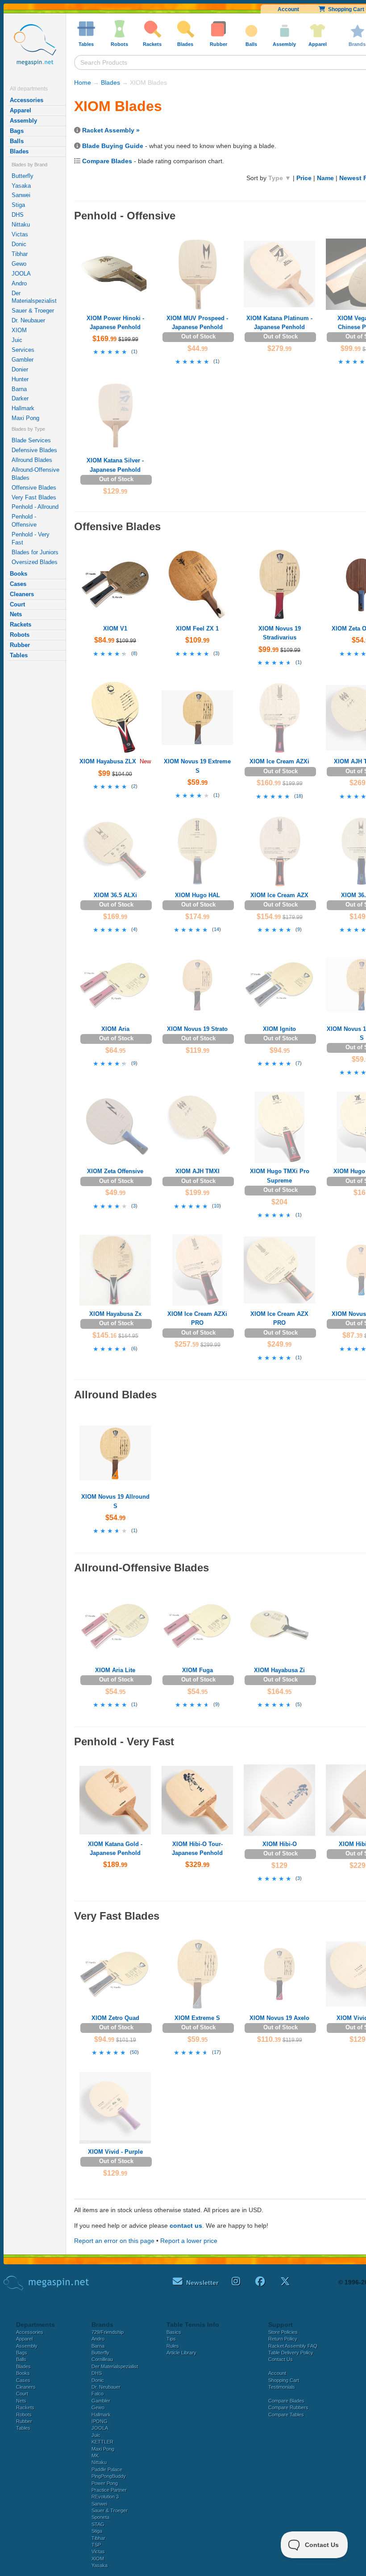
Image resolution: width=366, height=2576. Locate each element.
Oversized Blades (35, 562)
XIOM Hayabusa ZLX (108, 761)
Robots (20, 635)
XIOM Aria (115, 1029)
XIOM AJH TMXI (198, 1171)
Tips (171, 2339)
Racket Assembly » (111, 130)
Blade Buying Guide (113, 146)
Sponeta (100, 2517)
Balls (17, 141)
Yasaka (21, 186)
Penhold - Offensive (24, 521)
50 (134, 2052)
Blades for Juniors (35, 552)
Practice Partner (109, 2490)
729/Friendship (108, 2332)
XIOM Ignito (279, 1029)
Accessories (27, 100)
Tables (19, 655)
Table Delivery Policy (291, 2353)
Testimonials (282, 2387)
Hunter (20, 379)
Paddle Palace (107, 2469)
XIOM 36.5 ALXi (115, 895)
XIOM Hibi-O (280, 1844)
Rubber (20, 645)
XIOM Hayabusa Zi (279, 1670)
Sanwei (21, 195)
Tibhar (20, 254)
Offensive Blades (34, 488)
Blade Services (31, 440)
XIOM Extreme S (197, 2018)
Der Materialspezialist (34, 297)
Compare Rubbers (288, 2407)
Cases (18, 584)
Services (23, 350)
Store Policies (283, 2332)
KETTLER (102, 2442)
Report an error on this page (114, 2241)
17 (216, 2052)
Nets (16, 614)
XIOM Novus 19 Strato (197, 1029)
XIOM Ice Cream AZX (279, 895)
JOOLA (21, 274)
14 (216, 929)
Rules (173, 2346)
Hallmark (23, 408)
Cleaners (22, 594)
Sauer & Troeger (33, 311)
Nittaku (21, 225)
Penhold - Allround (35, 507)
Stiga (18, 205)
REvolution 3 (105, 2497)
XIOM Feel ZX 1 (197, 629)
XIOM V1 (115, 629)
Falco (98, 2394)
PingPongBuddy (109, 2476)
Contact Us (281, 2359)
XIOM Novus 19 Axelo (279, 2018)
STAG (98, 2524)
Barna (19, 389)
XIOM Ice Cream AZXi (279, 761)
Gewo (19, 264)
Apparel (21, 110)
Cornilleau (102, 2359)
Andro (19, 283)
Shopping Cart (284, 2380)
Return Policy (283, 2339)
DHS (18, 215)
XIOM (19, 330)
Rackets (21, 624)
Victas (20, 234)
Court (17, 604)
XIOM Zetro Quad (115, 2018)
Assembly (23, 121)
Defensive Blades (34, 450)
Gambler (23, 360)
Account (288, 9)
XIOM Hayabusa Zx (115, 1314)
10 (216, 1206)
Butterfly (23, 176)
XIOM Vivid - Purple (115, 2152)
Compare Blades (107, 161)
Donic (19, 244)
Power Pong (105, 2483)
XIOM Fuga (198, 1670)
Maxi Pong (25, 418)
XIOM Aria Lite (115, 1670)
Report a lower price (189, 2241)
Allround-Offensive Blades (35, 474)
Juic (17, 340)
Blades (19, 151)
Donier (20, 369)
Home (83, 82)
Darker (20, 398)
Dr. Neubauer (28, 320)
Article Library (181, 2353)
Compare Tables (286, 2415)
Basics (174, 2332)
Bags (17, 131)
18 (299, 796)
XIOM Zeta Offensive (115, 1171)
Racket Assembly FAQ (293, 2346)
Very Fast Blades (34, 497)
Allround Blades (32, 460)
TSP (96, 2545)
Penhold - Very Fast (31, 538)
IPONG (100, 2421)
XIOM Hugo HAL (198, 895)
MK (95, 2456)
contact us (186, 2226)
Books (19, 574)
